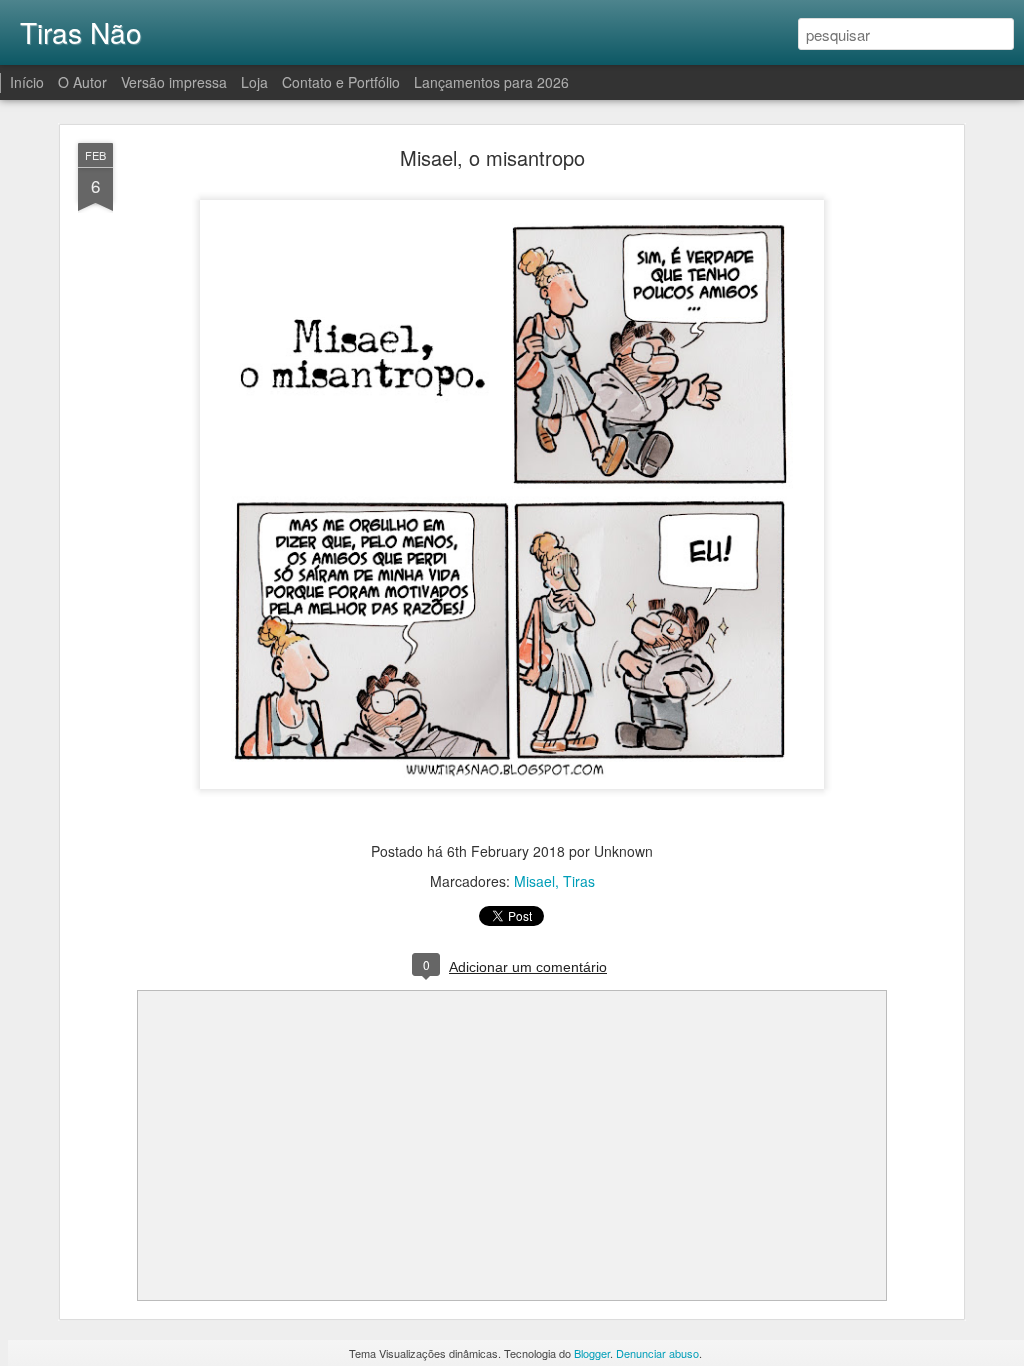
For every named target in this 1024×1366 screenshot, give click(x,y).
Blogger (592, 1353)
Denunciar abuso (657, 1353)
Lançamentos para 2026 (491, 82)
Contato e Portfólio (343, 82)
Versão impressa (174, 82)
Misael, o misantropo (492, 157)
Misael (534, 881)
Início (27, 82)
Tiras (579, 881)
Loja (254, 82)
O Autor (82, 82)
